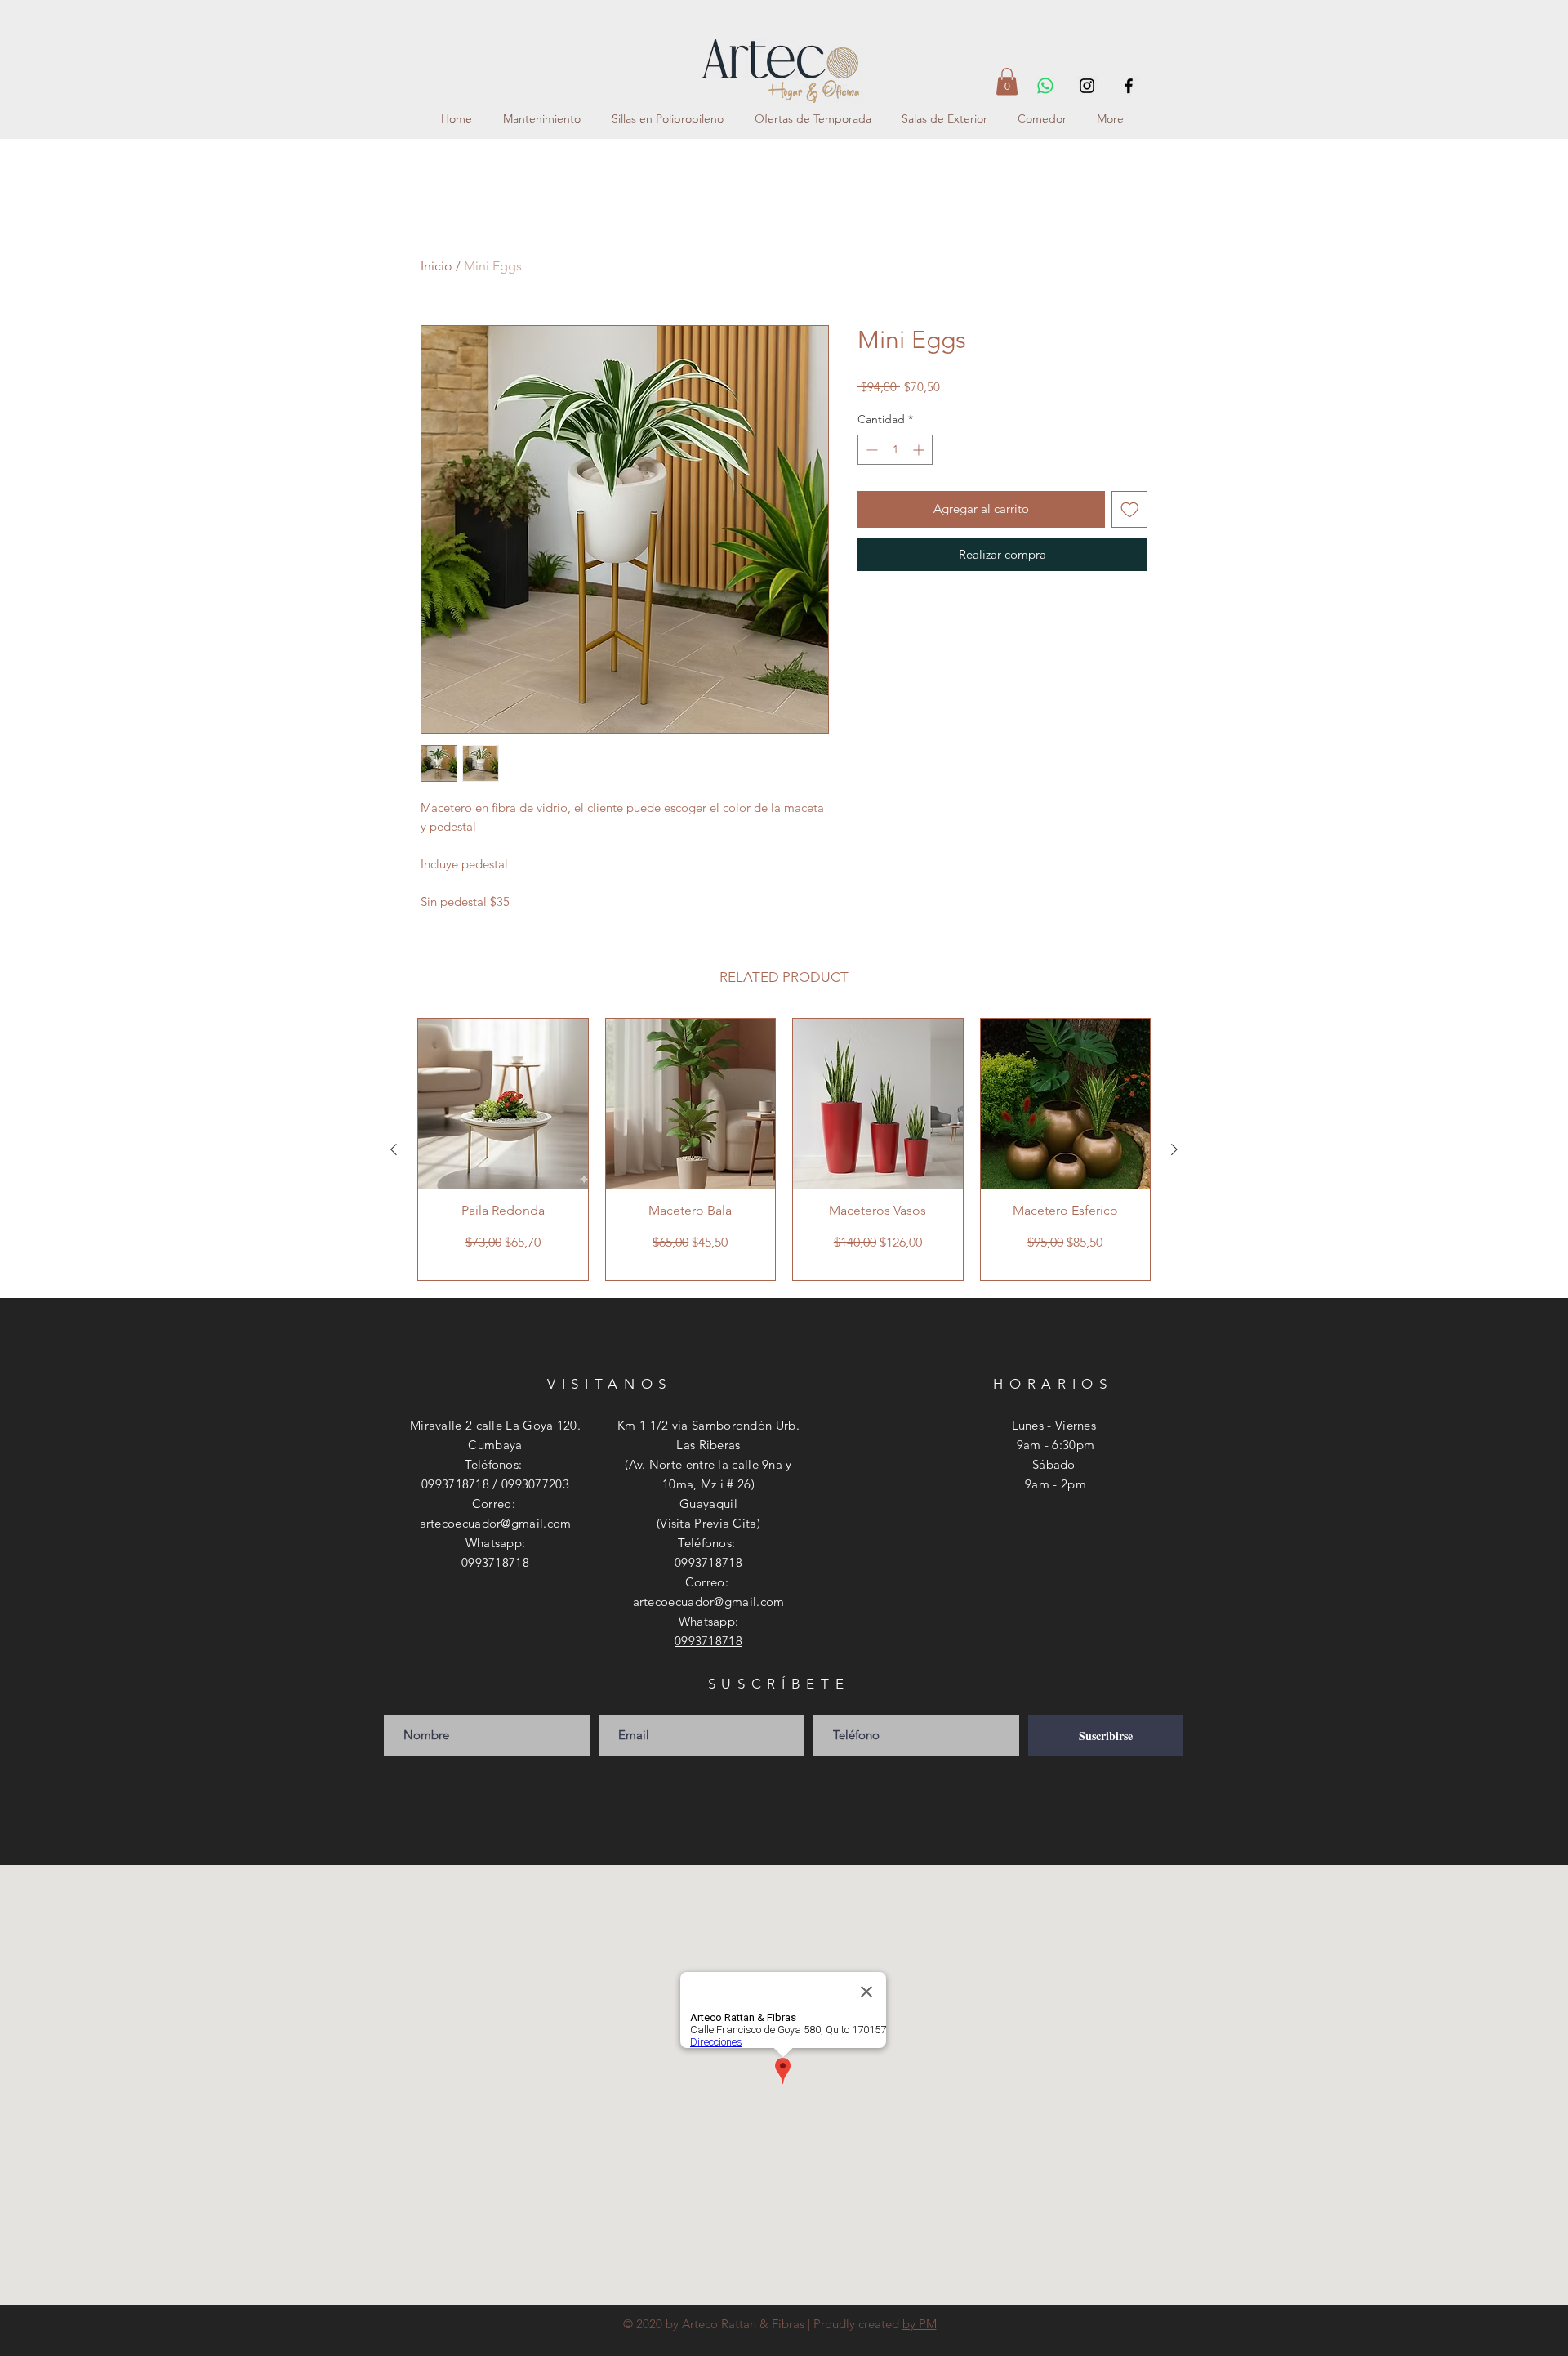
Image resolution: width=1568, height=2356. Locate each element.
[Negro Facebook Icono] (1129, 86)
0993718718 (495, 1562)
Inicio (437, 266)
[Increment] (920, 450)
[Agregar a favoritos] (1130, 509)
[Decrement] (870, 450)
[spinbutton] (895, 450)
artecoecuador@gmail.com (496, 1523)
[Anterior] (394, 1149)
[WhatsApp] (1045, 86)
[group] (784, 1149)
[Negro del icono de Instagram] (1087, 86)
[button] (1007, 81)
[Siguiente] (1174, 1149)
